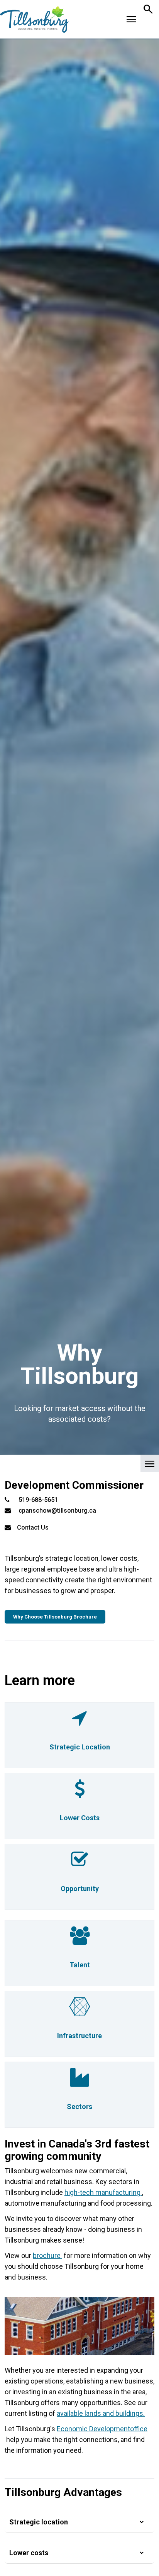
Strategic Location (80, 1747)
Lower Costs (80, 1818)
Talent (80, 1965)
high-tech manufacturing (103, 2192)
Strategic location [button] (39, 2522)
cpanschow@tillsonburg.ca (57, 1511)
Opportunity (80, 1889)
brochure (47, 2255)
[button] (79, 1466)
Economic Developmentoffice (102, 2429)
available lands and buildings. (101, 2413)
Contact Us (33, 1527)
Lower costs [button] (29, 2553)
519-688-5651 (38, 1500)
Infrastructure (79, 2036)
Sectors (79, 2106)
